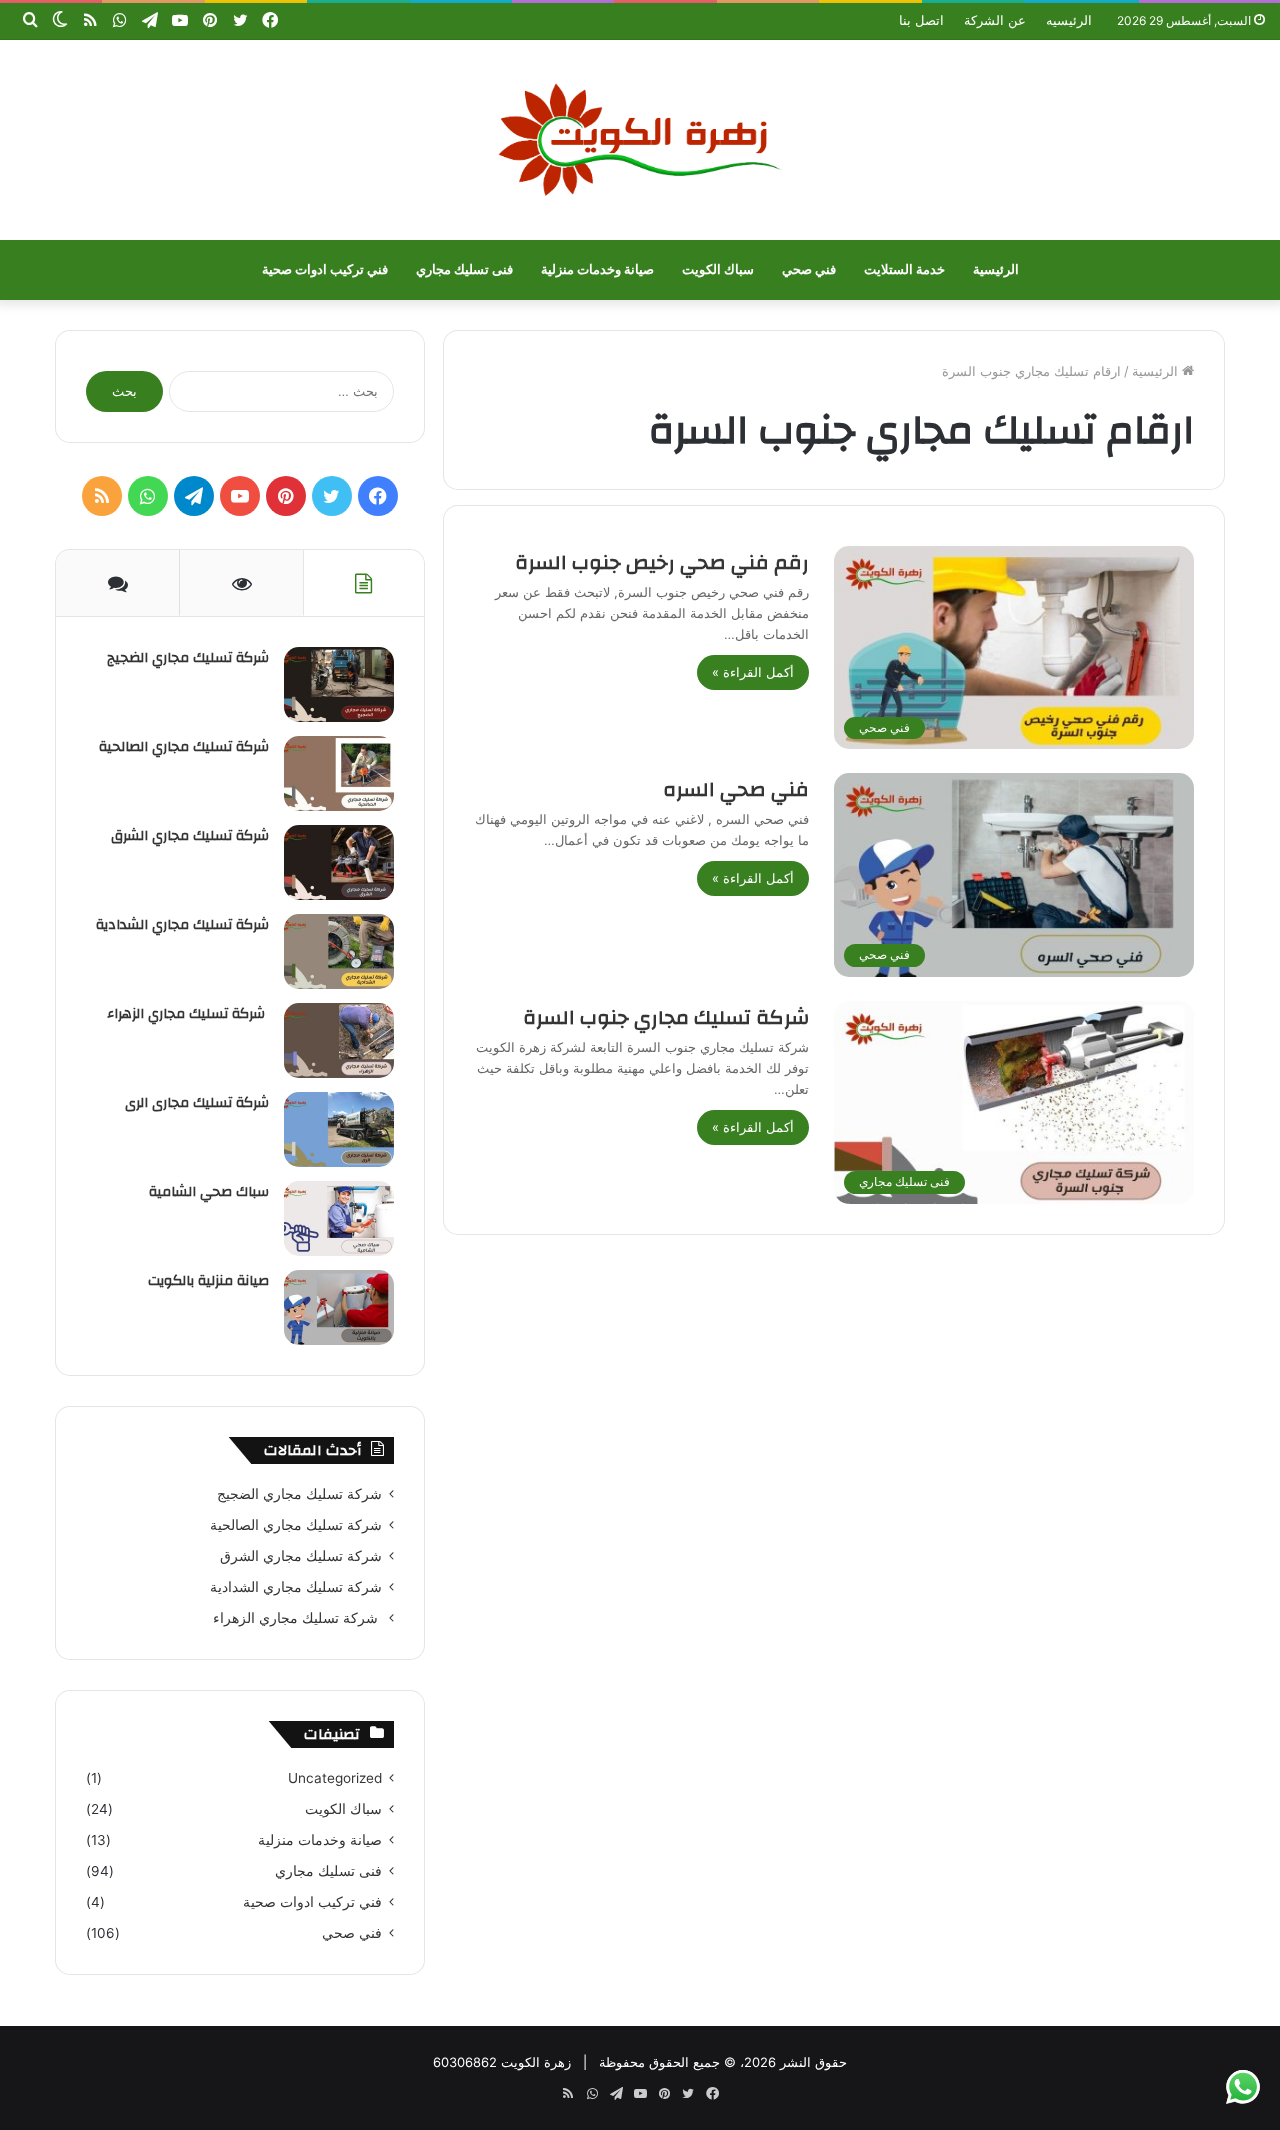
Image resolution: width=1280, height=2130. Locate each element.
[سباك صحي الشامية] (339, 1218)
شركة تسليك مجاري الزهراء (188, 1014)
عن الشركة (995, 20)
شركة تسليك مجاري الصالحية (184, 747)
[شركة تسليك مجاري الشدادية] (339, 951)
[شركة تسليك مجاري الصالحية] (339, 773)
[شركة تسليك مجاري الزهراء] (339, 1040)
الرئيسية (996, 269)
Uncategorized (335, 1778)
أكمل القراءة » (753, 672)
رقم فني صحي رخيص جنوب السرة (662, 562)
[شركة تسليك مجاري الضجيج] (339, 684)
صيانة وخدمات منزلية (597, 269)
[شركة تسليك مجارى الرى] (339, 1129)
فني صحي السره (736, 789)
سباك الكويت (718, 269)
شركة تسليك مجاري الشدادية (182, 925)
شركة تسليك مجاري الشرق (190, 836)
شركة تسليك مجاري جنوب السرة (666, 1017)
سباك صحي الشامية (209, 1192)
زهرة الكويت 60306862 (502, 2062)
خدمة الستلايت (904, 269)
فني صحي (809, 269)
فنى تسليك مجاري (464, 269)
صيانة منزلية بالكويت (208, 1281)
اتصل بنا (921, 20)
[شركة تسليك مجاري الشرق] (339, 862)
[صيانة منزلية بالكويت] (339, 1307)
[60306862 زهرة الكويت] (640, 140)
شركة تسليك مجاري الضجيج (188, 658)
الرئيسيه (1069, 20)
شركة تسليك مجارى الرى (197, 1103)
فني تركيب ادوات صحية (325, 269)
